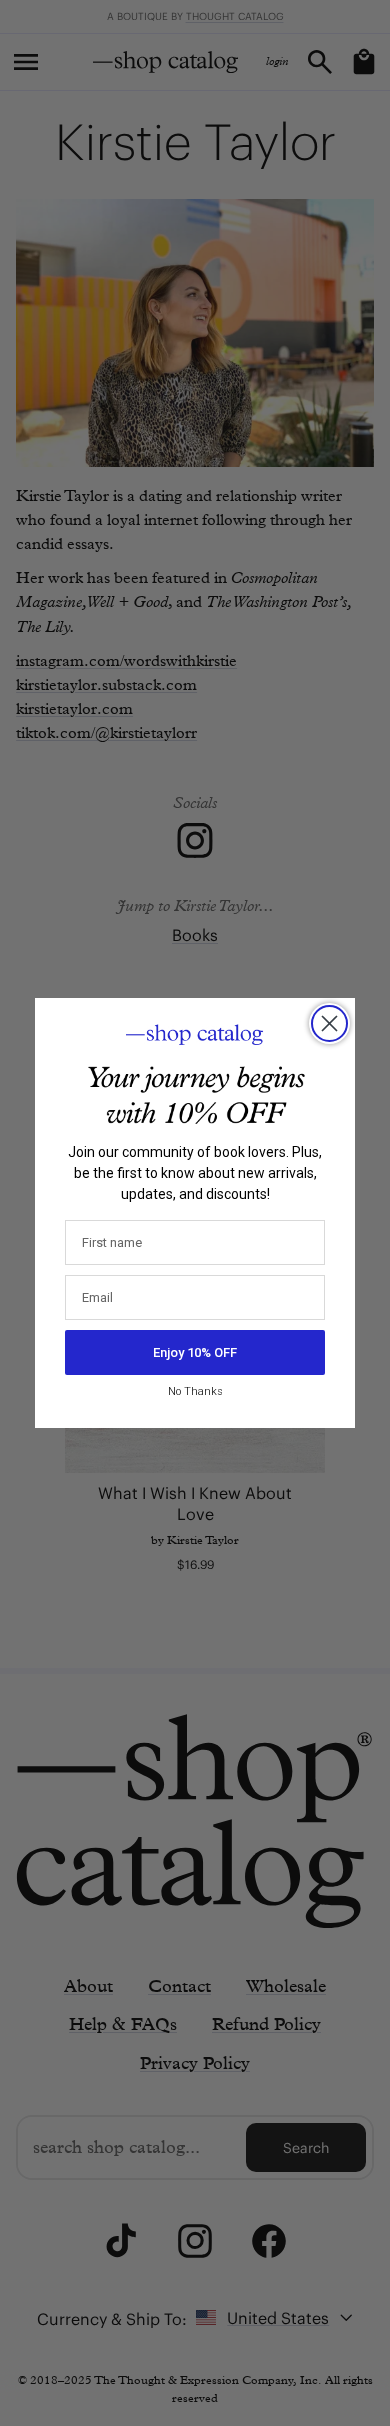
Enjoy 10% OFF (195, 1352)
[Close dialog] (329, 1023)
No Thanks (195, 1391)
